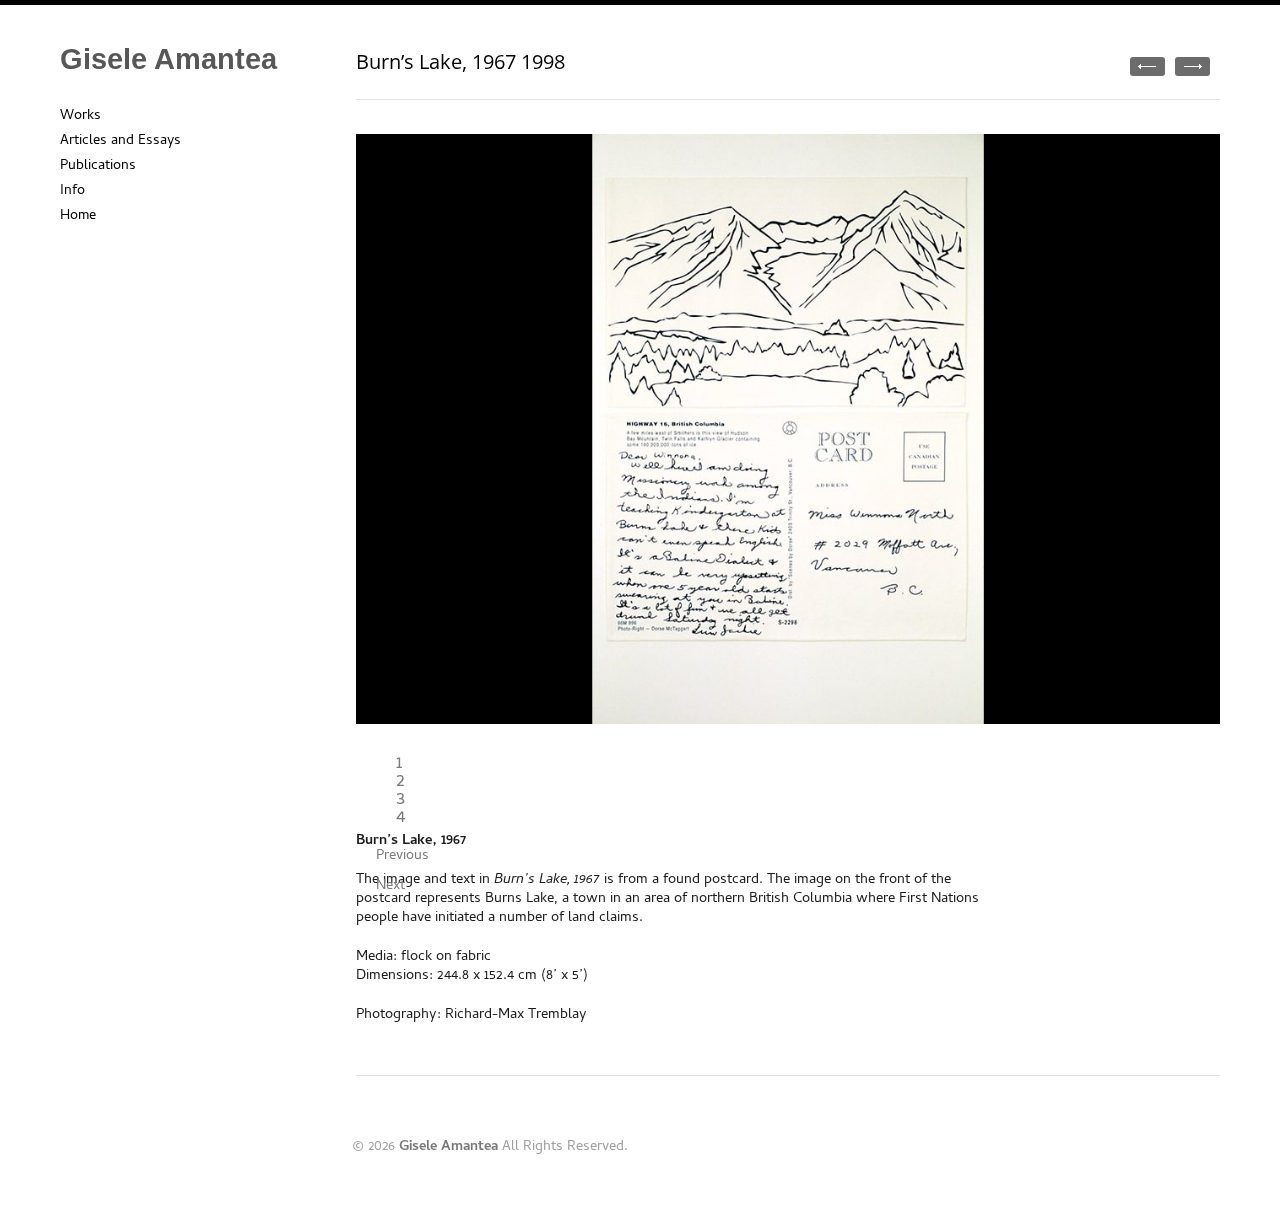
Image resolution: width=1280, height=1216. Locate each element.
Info (72, 191)
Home (78, 216)
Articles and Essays (120, 141)
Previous (402, 856)
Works (80, 116)
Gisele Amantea (168, 59)
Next (390, 886)
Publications (98, 166)
